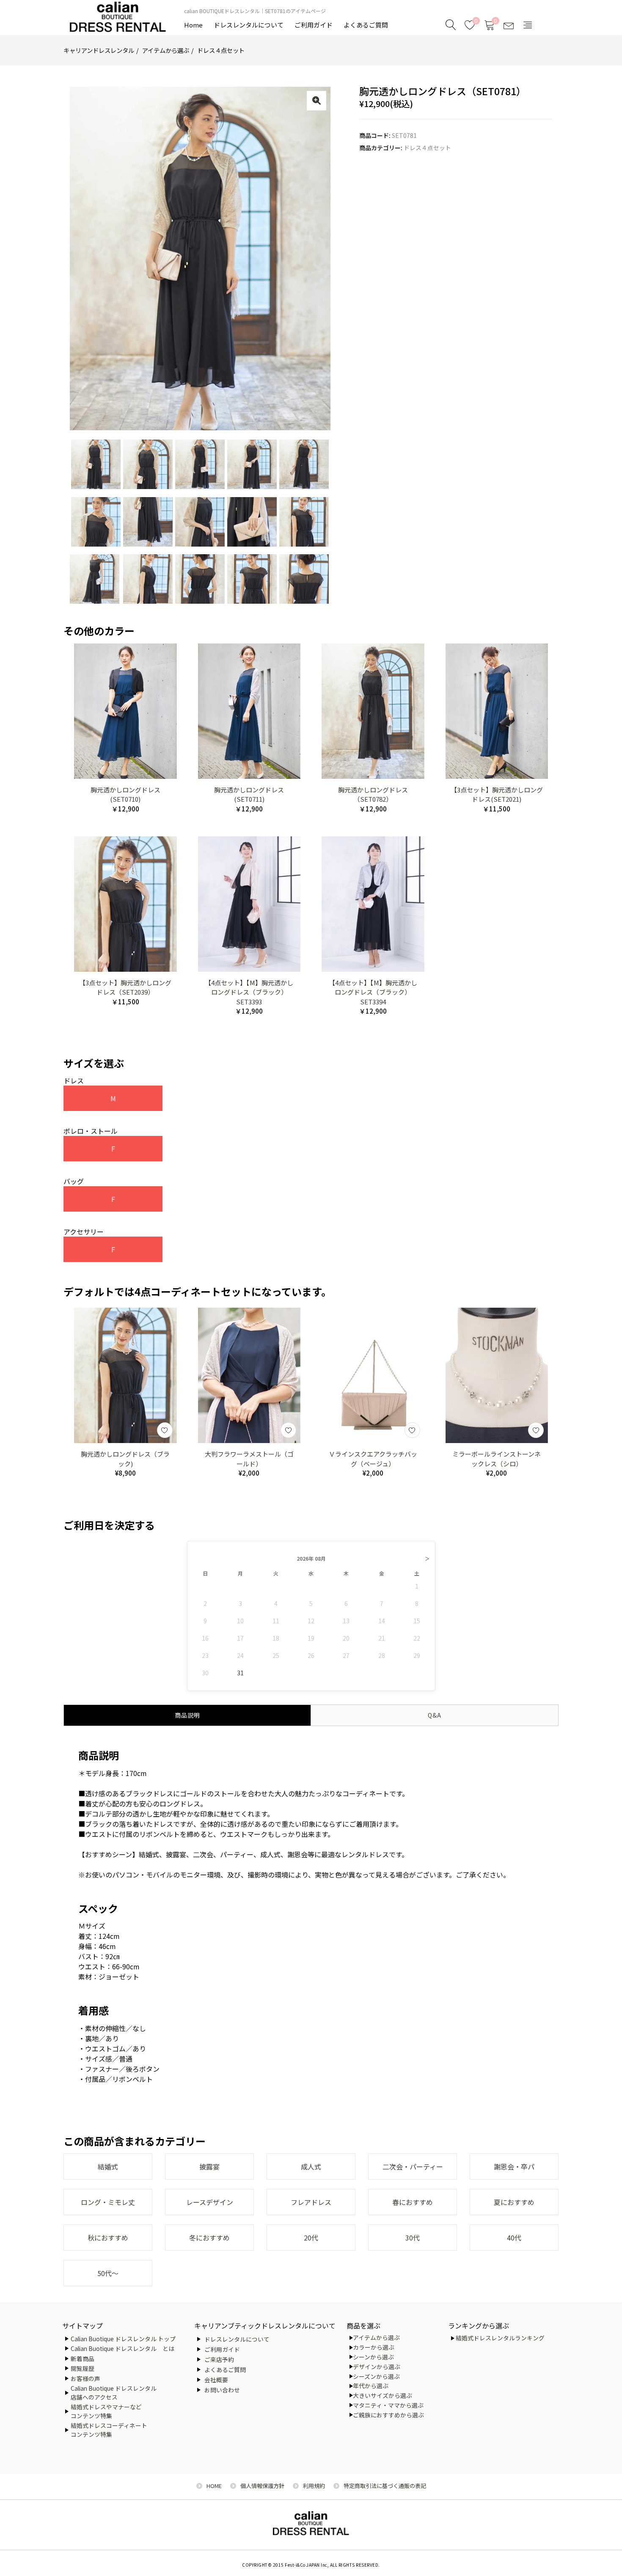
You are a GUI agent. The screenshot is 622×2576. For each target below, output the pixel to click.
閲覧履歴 (83, 2368)
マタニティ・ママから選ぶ (388, 2405)
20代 (311, 2238)
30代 (413, 2238)
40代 (514, 2238)
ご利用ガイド (314, 25)
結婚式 (108, 2166)
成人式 (311, 2166)
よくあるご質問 (366, 25)
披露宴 (209, 2166)
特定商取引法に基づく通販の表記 (385, 2486)
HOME (214, 2486)
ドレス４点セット (221, 50)
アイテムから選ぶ (166, 50)
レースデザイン (210, 2202)
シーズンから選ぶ (376, 2376)
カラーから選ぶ (374, 2347)
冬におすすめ (209, 2238)
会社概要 (216, 2380)
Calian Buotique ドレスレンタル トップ (123, 2339)
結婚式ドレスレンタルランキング (500, 2338)
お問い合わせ (222, 2390)
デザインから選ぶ (377, 2367)
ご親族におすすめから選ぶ (388, 2415)
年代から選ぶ (371, 2386)
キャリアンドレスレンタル (99, 50)
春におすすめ (413, 2202)
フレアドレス (311, 2202)
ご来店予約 (219, 2359)
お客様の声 (85, 2378)
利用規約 (314, 2486)
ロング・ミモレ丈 (108, 2202)
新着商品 (83, 2359)
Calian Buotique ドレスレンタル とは (122, 2348)
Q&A (435, 1715)
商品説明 (187, 1715)
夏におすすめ (514, 2202)
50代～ (108, 2273)
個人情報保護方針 (262, 2486)
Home (193, 25)
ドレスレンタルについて (249, 25)
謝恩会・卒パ (514, 2166)
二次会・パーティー (413, 2166)
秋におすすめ (108, 2238)
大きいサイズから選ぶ (383, 2395)
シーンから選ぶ (373, 2357)
